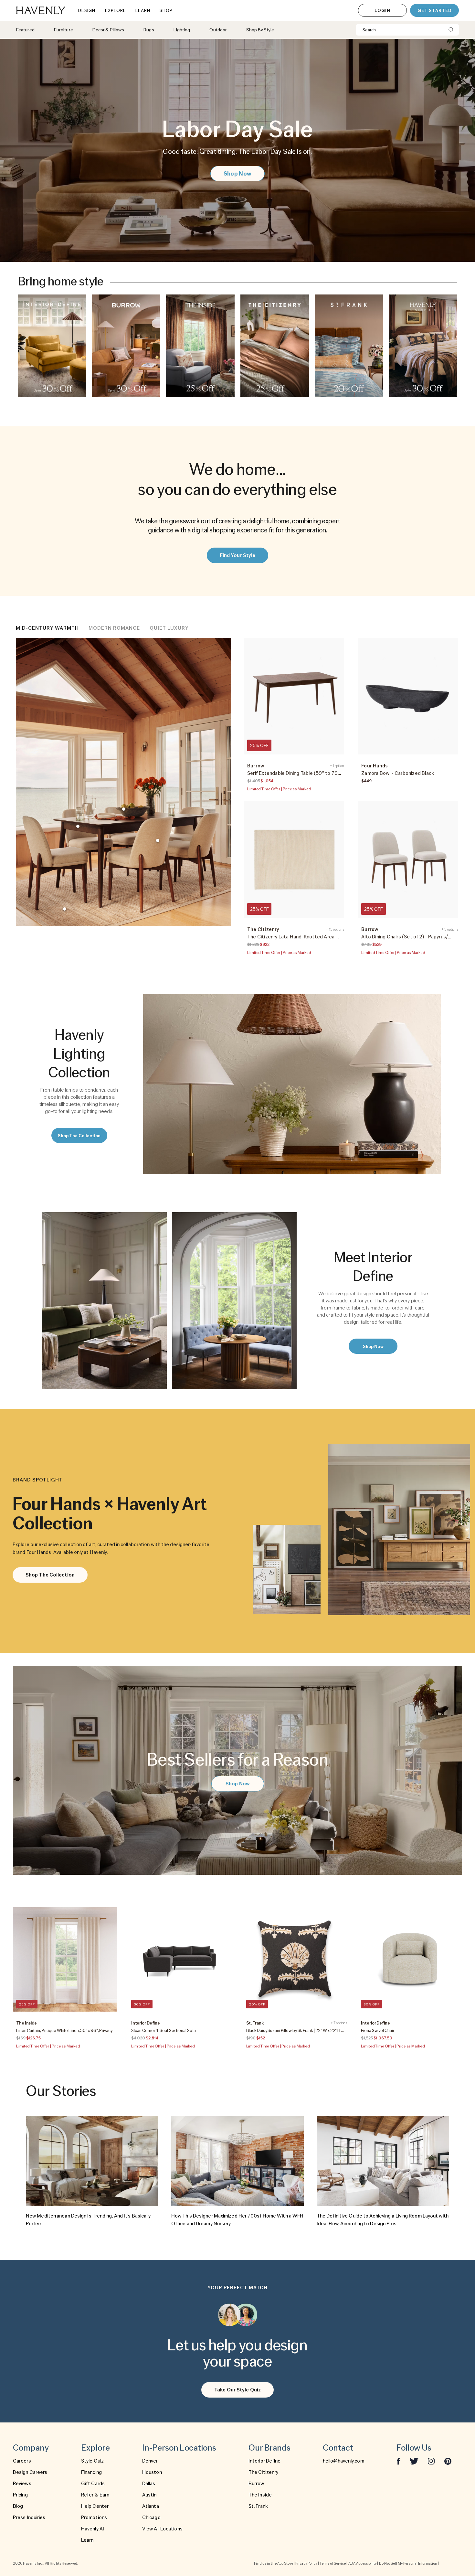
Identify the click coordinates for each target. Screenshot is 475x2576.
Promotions (94, 2517)
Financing (91, 2472)
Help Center (95, 2506)
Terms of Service (333, 2563)
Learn (87, 2540)
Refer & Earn (95, 2495)
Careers (22, 2461)
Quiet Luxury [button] (169, 628)
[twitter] (414, 2461)
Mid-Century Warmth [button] (47, 628)
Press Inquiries (29, 2517)
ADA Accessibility (363, 2563)
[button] (52, 346)
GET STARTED (434, 10)
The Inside (260, 2495)
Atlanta (151, 2506)
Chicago (151, 2517)
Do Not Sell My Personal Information (408, 2563)
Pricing (20, 2495)
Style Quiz (92, 2461)
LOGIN (382, 10)
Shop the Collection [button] (79, 1136)
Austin (149, 2495)
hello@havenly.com (343, 2461)
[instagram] (431, 2461)
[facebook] (398, 2461)
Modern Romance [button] (114, 628)
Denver (150, 2461)
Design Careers (30, 2472)
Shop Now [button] (238, 173)
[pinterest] (448, 2461)
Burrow (256, 2484)
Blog (18, 2506)
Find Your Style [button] (238, 555)
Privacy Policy (306, 2563)
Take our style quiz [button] (238, 2390)
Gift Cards (93, 2484)
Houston (152, 2472)
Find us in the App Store (273, 2563)
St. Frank (258, 2506)
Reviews (22, 2484)
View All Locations (162, 2529)
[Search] (451, 30)
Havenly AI (93, 2529)
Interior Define (265, 2461)
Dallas (149, 2484)
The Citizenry (263, 2472)
